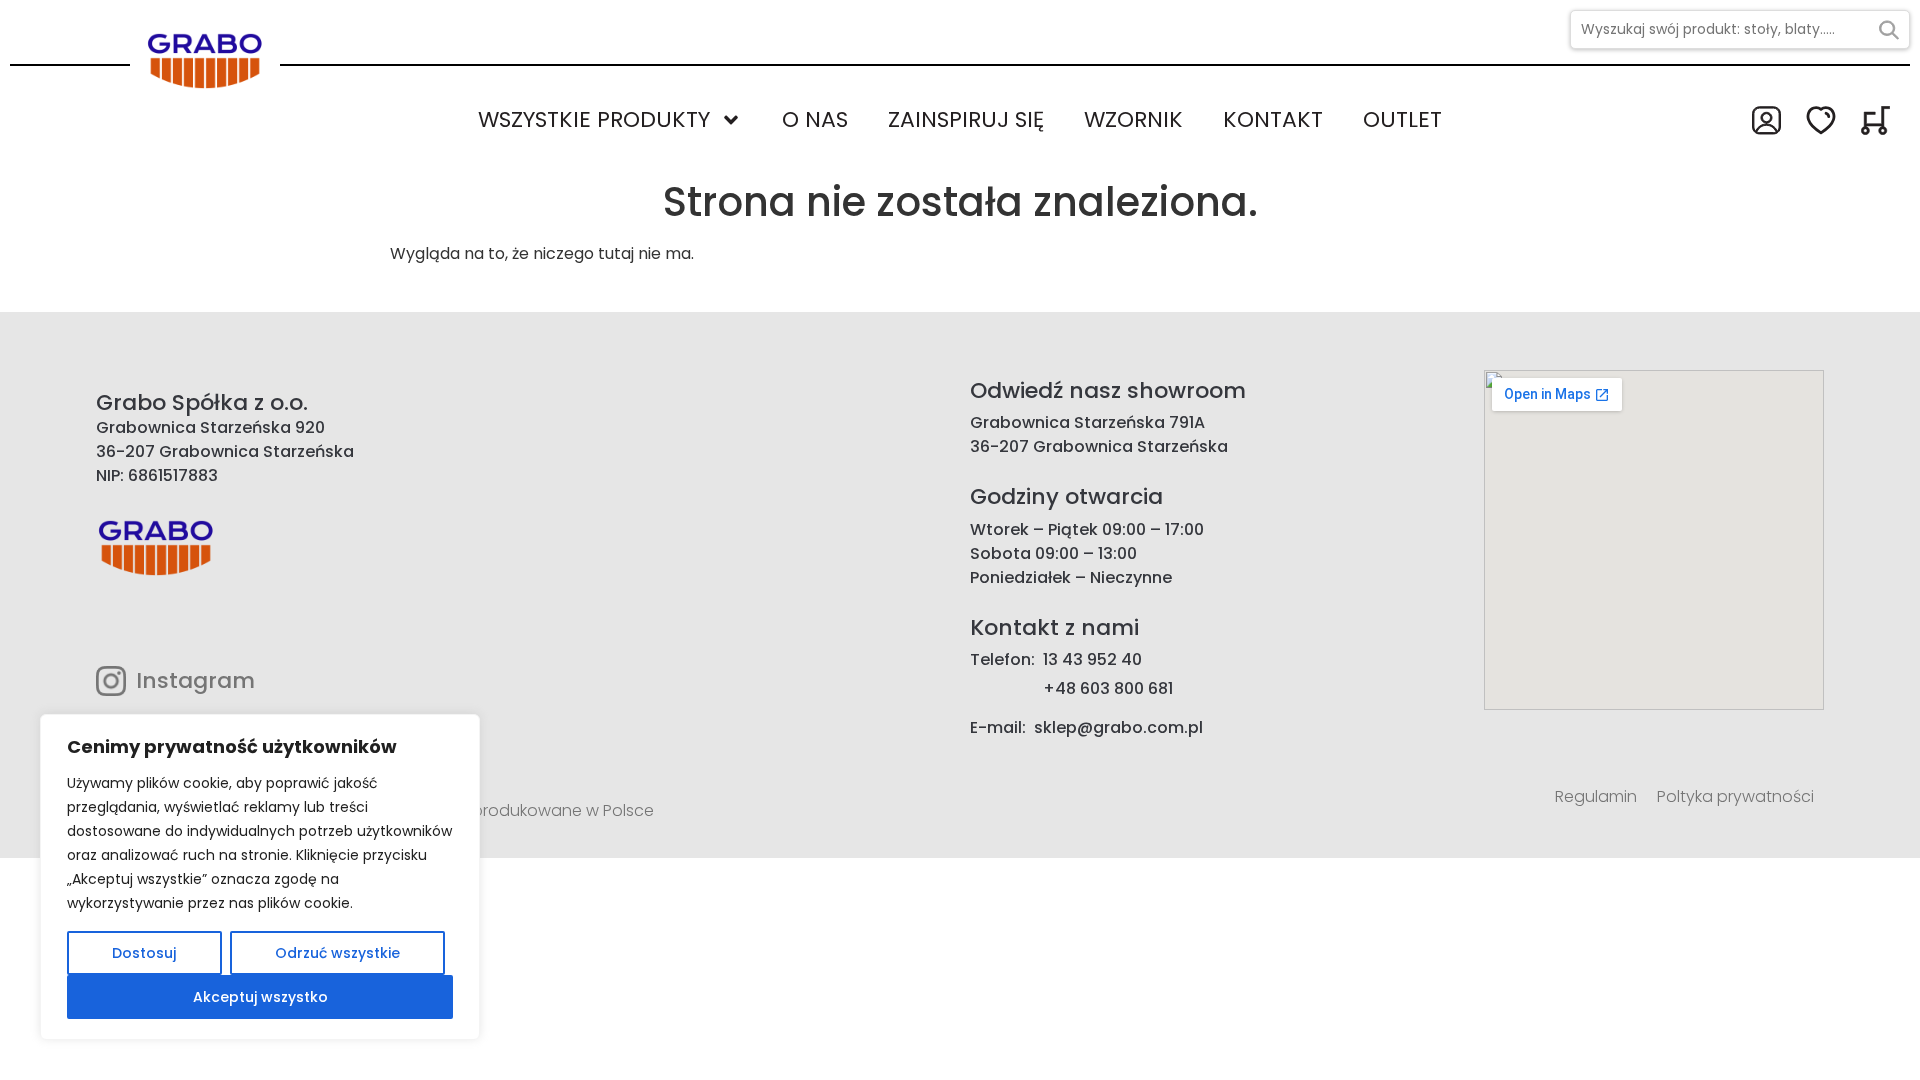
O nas (815, 119)
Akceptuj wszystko (260, 997)
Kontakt (1273, 119)
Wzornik (1133, 119)
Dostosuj (144, 953)
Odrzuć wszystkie (337, 953)
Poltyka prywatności (1735, 796)
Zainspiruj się (966, 119)
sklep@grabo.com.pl (1118, 727)
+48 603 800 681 (1108, 688)
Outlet (1402, 119)
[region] (260, 877)
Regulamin (1596, 796)
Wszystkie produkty (594, 119)
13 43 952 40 (1092, 659)
